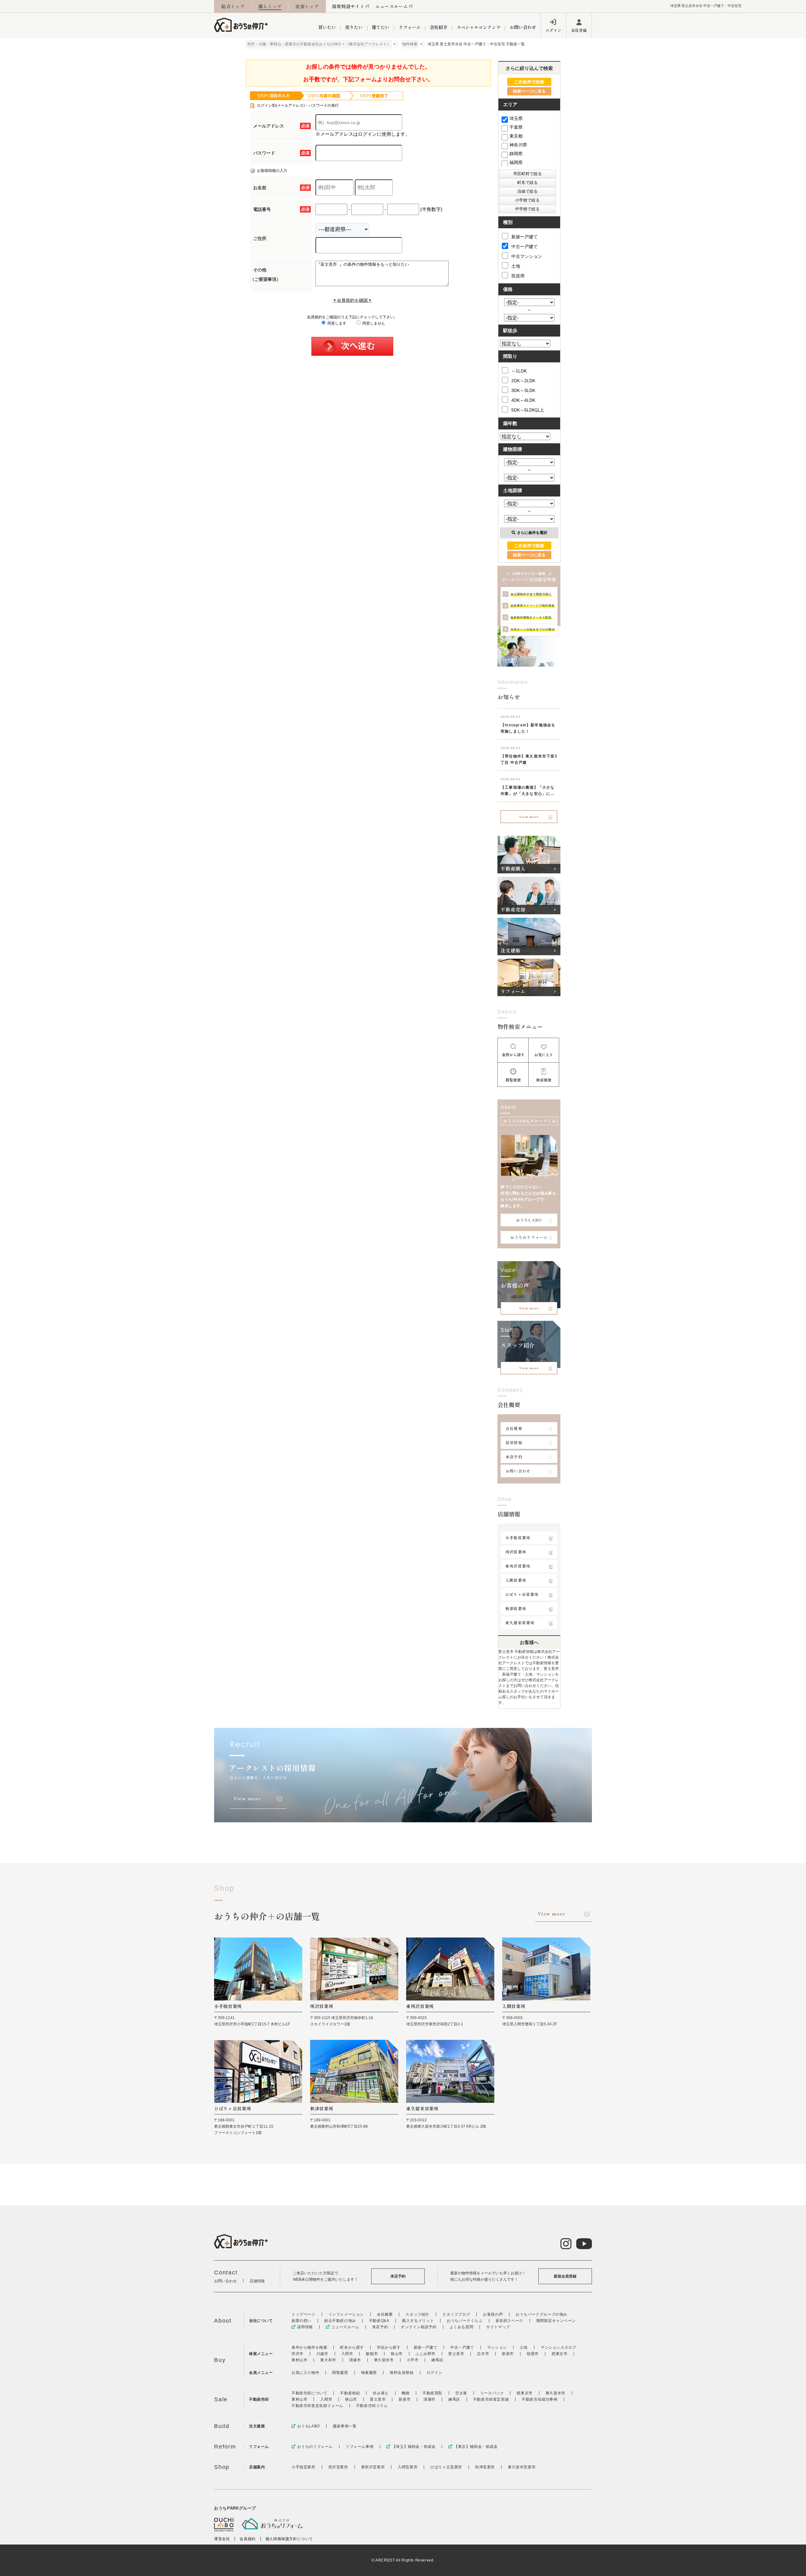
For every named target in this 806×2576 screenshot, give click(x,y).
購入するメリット (418, 2321)
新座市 (508, 2354)
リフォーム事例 (360, 2447)
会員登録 (579, 30)
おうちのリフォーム (529, 1237)
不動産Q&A (379, 2321)
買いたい (327, 27)
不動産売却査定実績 (491, 2399)
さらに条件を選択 (532, 533)
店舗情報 (257, 2281)
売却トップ (307, 6)
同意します (336, 323)
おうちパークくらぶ (465, 2321)
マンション (497, 2347)
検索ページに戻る (529, 91)
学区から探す (389, 2347)
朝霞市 (533, 2354)
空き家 (461, 2393)
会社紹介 (439, 27)
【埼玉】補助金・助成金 (414, 2447)
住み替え (381, 2393)
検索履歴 (369, 2373)
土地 (516, 266)
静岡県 (516, 154)
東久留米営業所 (520, 1623)
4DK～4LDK (523, 400)
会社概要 (514, 1428)
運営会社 (222, 2539)
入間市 (347, 2354)
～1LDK (519, 371)
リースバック (492, 2393)
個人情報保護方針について (289, 2539)
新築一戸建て (525, 237)
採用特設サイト (348, 6)
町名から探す (352, 2347)
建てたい (381, 27)
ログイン (553, 30)
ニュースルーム (392, 6)
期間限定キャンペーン (556, 2321)
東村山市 (299, 2360)
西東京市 (559, 2354)
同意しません (373, 323)
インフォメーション (346, 2314)
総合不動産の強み (340, 2321)
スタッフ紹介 (417, 2314)
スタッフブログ (456, 2314)
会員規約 (247, 2539)
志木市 (483, 2354)
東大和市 (328, 2360)
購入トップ (270, 6)
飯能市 (372, 2354)
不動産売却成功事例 (539, 2399)
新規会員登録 (565, 2276)
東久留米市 (384, 2360)
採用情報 (514, 1442)
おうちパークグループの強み (542, 2314)
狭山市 (397, 2354)
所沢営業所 (516, 1552)
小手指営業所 (518, 1538)
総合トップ (233, 6)
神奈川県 (518, 145)
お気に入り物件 (305, 2373)
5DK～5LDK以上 (528, 410)
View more (529, 817)
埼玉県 (516, 118)
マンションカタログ (558, 2347)
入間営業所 (516, 1580)
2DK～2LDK (523, 381)
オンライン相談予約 (419, 2327)
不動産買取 (432, 2393)
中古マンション (527, 256)
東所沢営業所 (518, 1566)
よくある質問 (462, 2327)
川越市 (322, 2354)
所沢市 (298, 2354)
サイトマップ (498, 2327)
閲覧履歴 (340, 2373)
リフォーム (410, 27)
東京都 (516, 136)
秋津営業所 (516, 1608)
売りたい (354, 27)
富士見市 (456, 2354)
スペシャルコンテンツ (479, 27)
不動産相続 (350, 2393)
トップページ (304, 2314)
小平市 (413, 2360)
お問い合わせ (523, 27)
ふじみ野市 (426, 2354)
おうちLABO (529, 1220)
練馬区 (437, 2360)
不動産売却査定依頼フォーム (317, 2406)
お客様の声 (493, 2314)
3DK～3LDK (523, 390)
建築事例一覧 (345, 2426)
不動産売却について (309, 2393)
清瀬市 (355, 2360)
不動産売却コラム (372, 2406)
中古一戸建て (525, 247)
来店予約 (514, 1457)
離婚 (406, 2393)
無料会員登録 (402, 2373)
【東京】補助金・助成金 (476, 2447)
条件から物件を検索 (309, 2347)
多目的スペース (509, 2321)
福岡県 (516, 162)
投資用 (518, 276)
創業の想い (301, 2321)
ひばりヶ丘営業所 (522, 1594)
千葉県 (516, 127)
